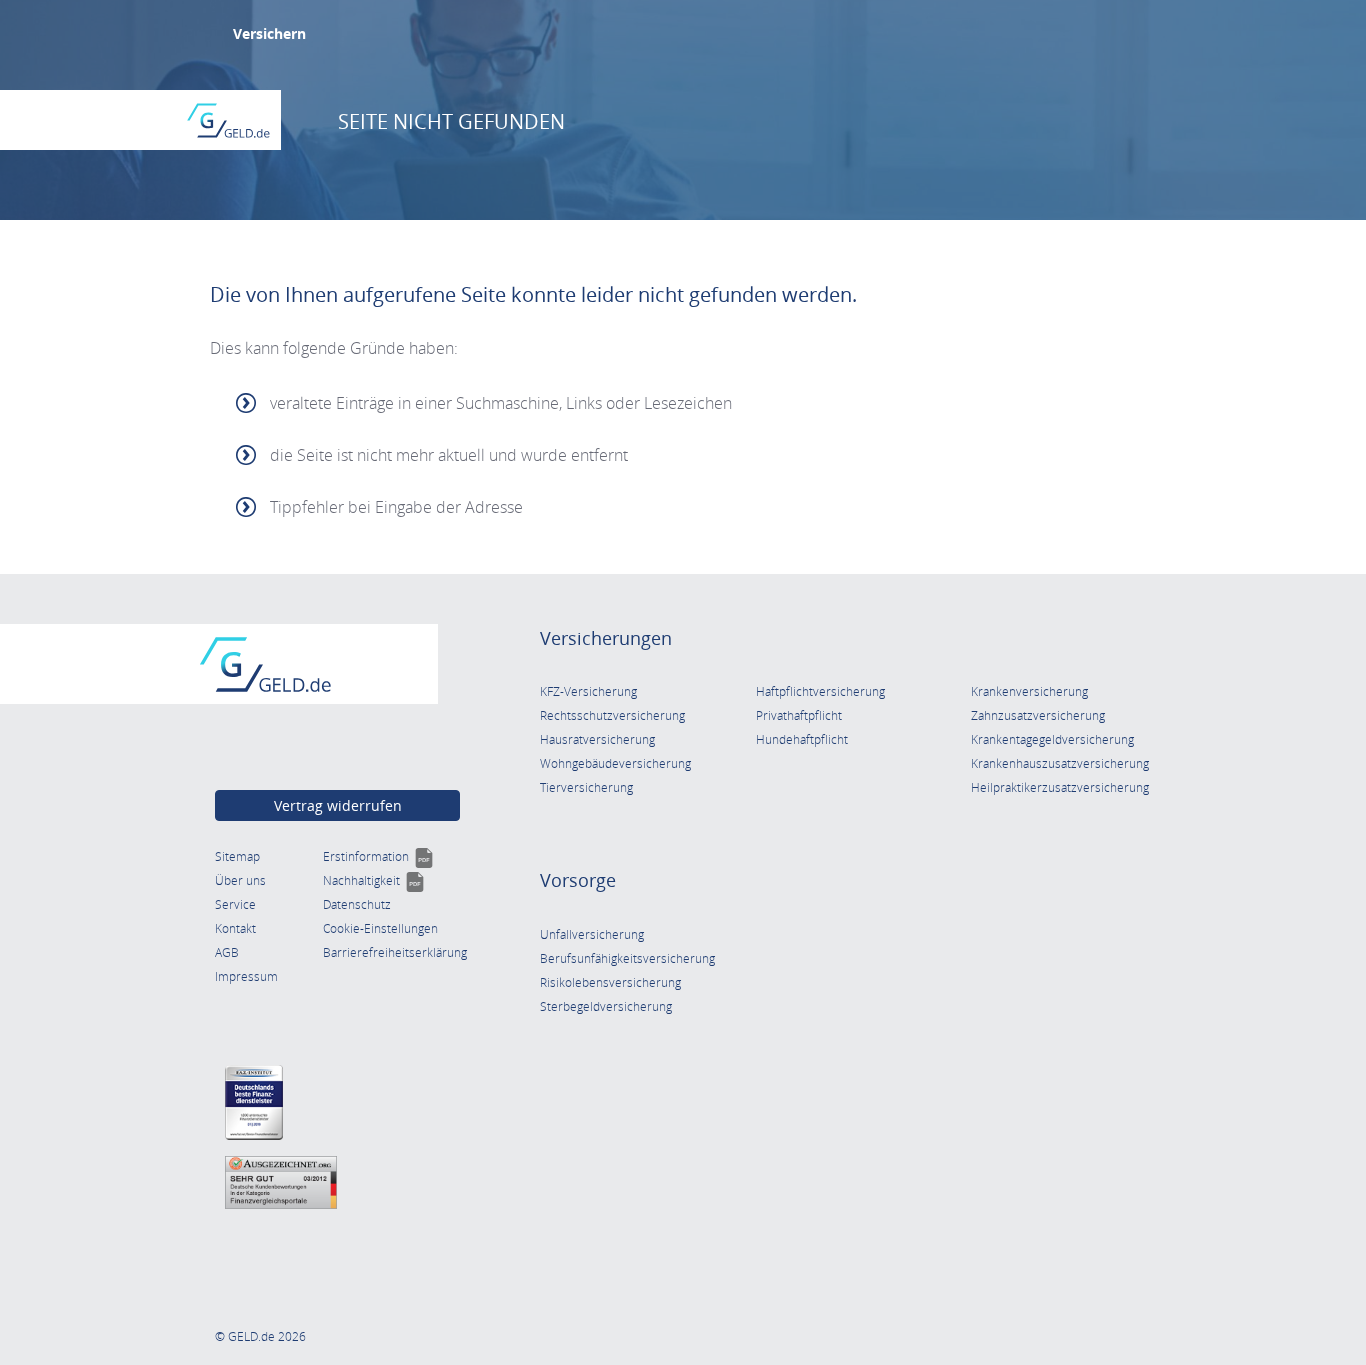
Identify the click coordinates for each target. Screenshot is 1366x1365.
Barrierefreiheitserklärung (395, 952)
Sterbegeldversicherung (606, 1006)
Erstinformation (378, 856)
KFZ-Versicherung (588, 691)
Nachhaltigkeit (374, 880)
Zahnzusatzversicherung (1038, 715)
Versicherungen (606, 638)
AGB (227, 952)
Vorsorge (578, 880)
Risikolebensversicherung (610, 982)
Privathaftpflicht (799, 715)
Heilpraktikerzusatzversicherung (1060, 787)
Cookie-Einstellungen (380, 928)
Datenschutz (357, 904)
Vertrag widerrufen (338, 805)
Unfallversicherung (592, 934)
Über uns (240, 880)
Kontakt (235, 928)
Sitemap (237, 856)
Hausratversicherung (597, 739)
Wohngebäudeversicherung (615, 763)
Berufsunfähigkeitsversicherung (627, 958)
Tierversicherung (586, 787)
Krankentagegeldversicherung (1052, 739)
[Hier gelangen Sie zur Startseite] (228, 120)
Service (235, 904)
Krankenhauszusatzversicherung (1060, 763)
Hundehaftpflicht (802, 739)
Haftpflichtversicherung (820, 691)
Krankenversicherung (1029, 691)
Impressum (246, 976)
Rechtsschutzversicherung (612, 715)
